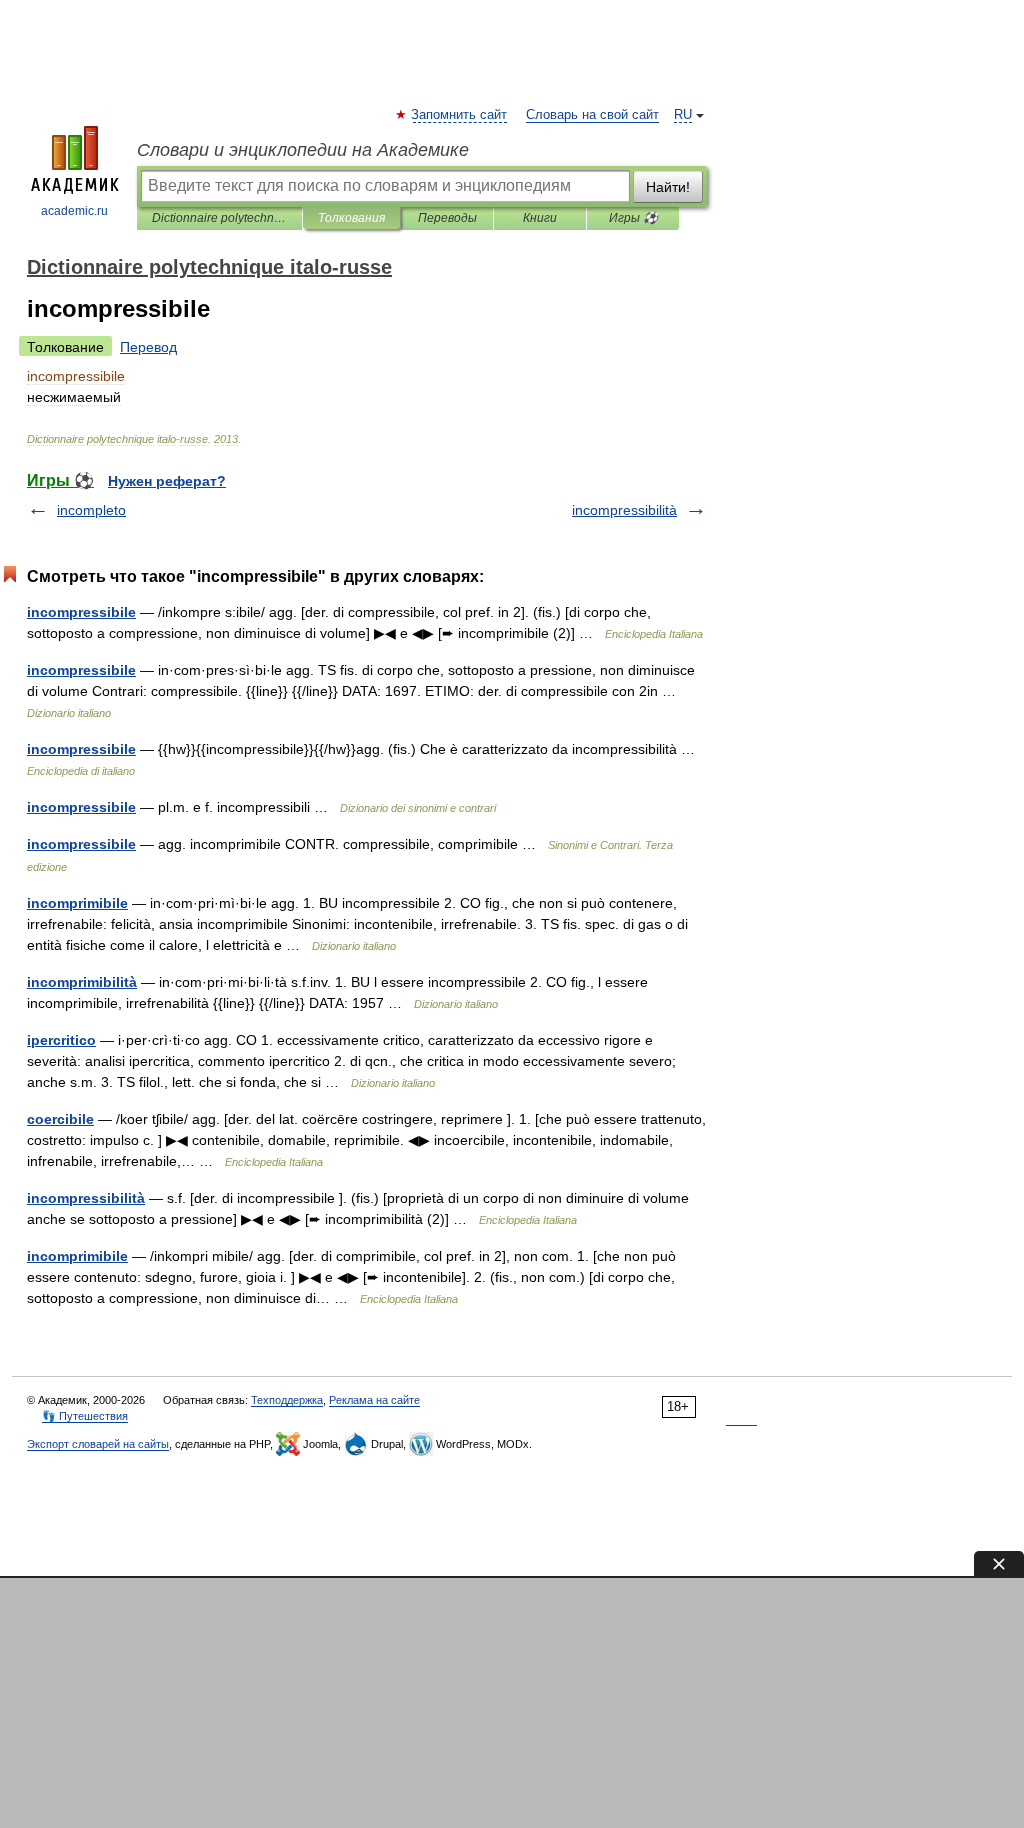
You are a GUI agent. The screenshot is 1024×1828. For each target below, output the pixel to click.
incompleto (91, 510)
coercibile (60, 1119)
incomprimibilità (82, 982)
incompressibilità (624, 510)
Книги (540, 218)
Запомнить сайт (460, 115)
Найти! (668, 187)
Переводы (447, 218)
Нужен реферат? (167, 481)
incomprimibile (77, 903)
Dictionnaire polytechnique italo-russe (219, 218)
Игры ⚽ (633, 218)
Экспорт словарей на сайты (98, 1444)
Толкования (351, 218)
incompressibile (81, 612)
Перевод (148, 347)
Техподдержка (287, 1400)
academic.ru (74, 211)
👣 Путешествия (85, 1416)
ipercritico (61, 1040)
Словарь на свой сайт (592, 115)
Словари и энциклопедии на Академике (303, 150)
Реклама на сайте (374, 1400)
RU (683, 115)
